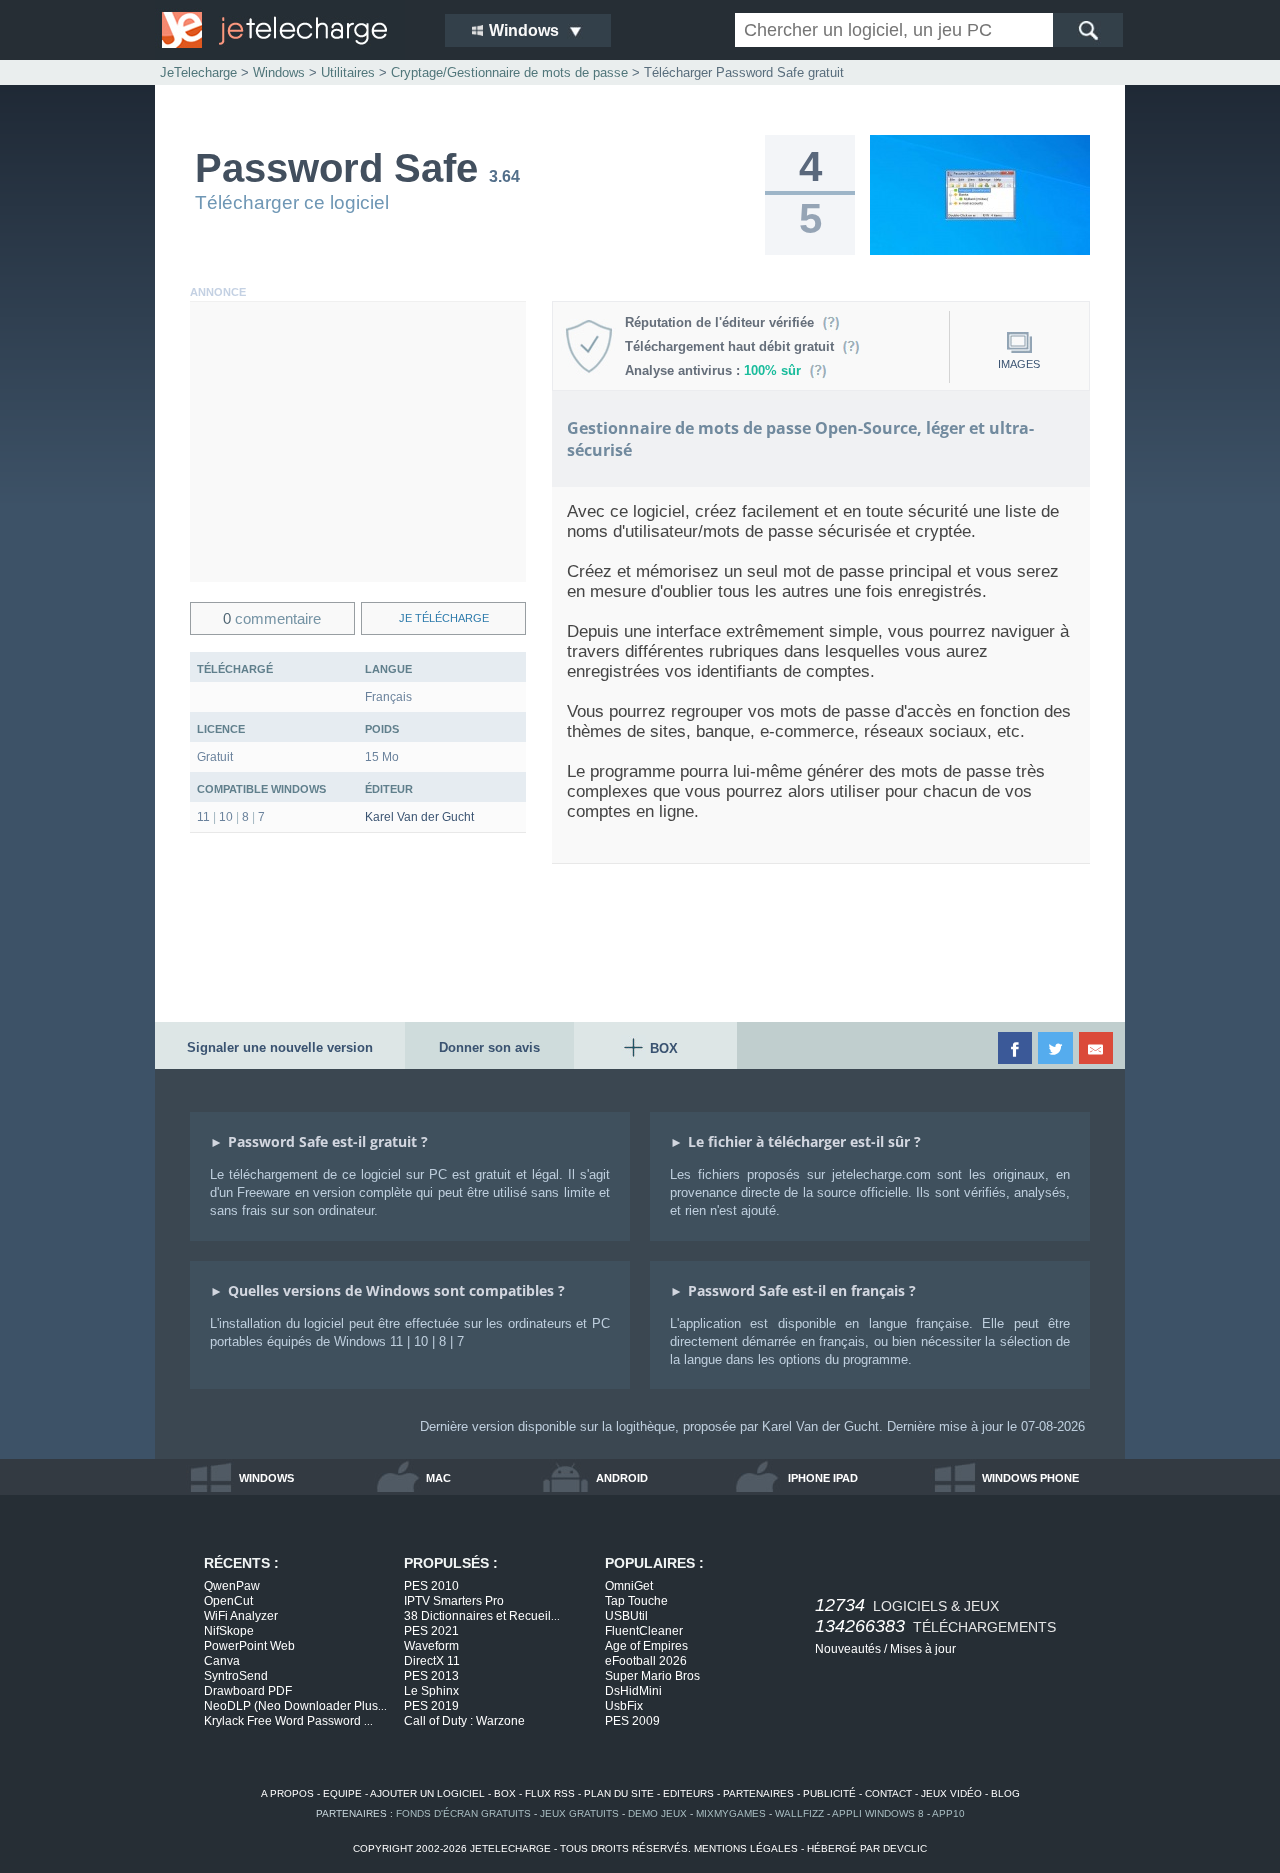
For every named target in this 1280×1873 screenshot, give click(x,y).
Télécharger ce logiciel (292, 202)
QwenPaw (232, 1586)
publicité (829, 1793)
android (622, 1478)
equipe (342, 1793)
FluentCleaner (644, 1631)
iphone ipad (823, 1478)
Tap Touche (636, 1601)
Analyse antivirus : (713, 370)
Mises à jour (923, 1649)
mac (438, 1478)
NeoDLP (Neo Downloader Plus (295, 1706)
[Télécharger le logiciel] (980, 251)
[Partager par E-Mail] (1097, 1048)
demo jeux (657, 1813)
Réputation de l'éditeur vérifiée (723, 322)
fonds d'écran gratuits (463, 1813)
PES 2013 (431, 1676)
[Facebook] (1016, 1048)
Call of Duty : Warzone (464, 1721)
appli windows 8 (878, 1813)
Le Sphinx (431, 1691)
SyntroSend (236, 1676)
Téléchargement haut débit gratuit (733, 346)
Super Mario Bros (652, 1676)
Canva (222, 1661)
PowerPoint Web (249, 1646)
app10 (948, 1813)
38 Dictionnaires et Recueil (482, 1616)
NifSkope (229, 1631)
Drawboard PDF (248, 1691)
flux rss (550, 1793)
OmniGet (629, 1586)
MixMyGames (731, 1813)
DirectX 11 (432, 1661)
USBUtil (626, 1616)
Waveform (431, 1646)
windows (266, 1478)
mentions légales (746, 1848)
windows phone (1030, 1478)
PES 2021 (431, 1631)
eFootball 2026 (646, 1661)
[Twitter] (1056, 1048)
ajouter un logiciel (427, 1793)
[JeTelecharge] (290, 30)
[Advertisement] (358, 442)
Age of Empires (646, 1646)
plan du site (619, 1793)
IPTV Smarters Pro (454, 1601)
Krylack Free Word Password (288, 1721)
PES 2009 (632, 1721)
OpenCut (228, 1601)
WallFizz (799, 1813)
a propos (287, 1793)
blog (1005, 1793)
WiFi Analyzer (241, 1616)
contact (888, 1793)
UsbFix (624, 1706)
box (505, 1793)
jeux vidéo (951, 1793)
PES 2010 (431, 1586)
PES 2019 (431, 1706)
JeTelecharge (198, 72)
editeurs (688, 1793)
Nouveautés (848, 1649)
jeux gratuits (579, 1813)
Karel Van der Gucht (419, 817)
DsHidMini (633, 1691)
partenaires (758, 1793)
